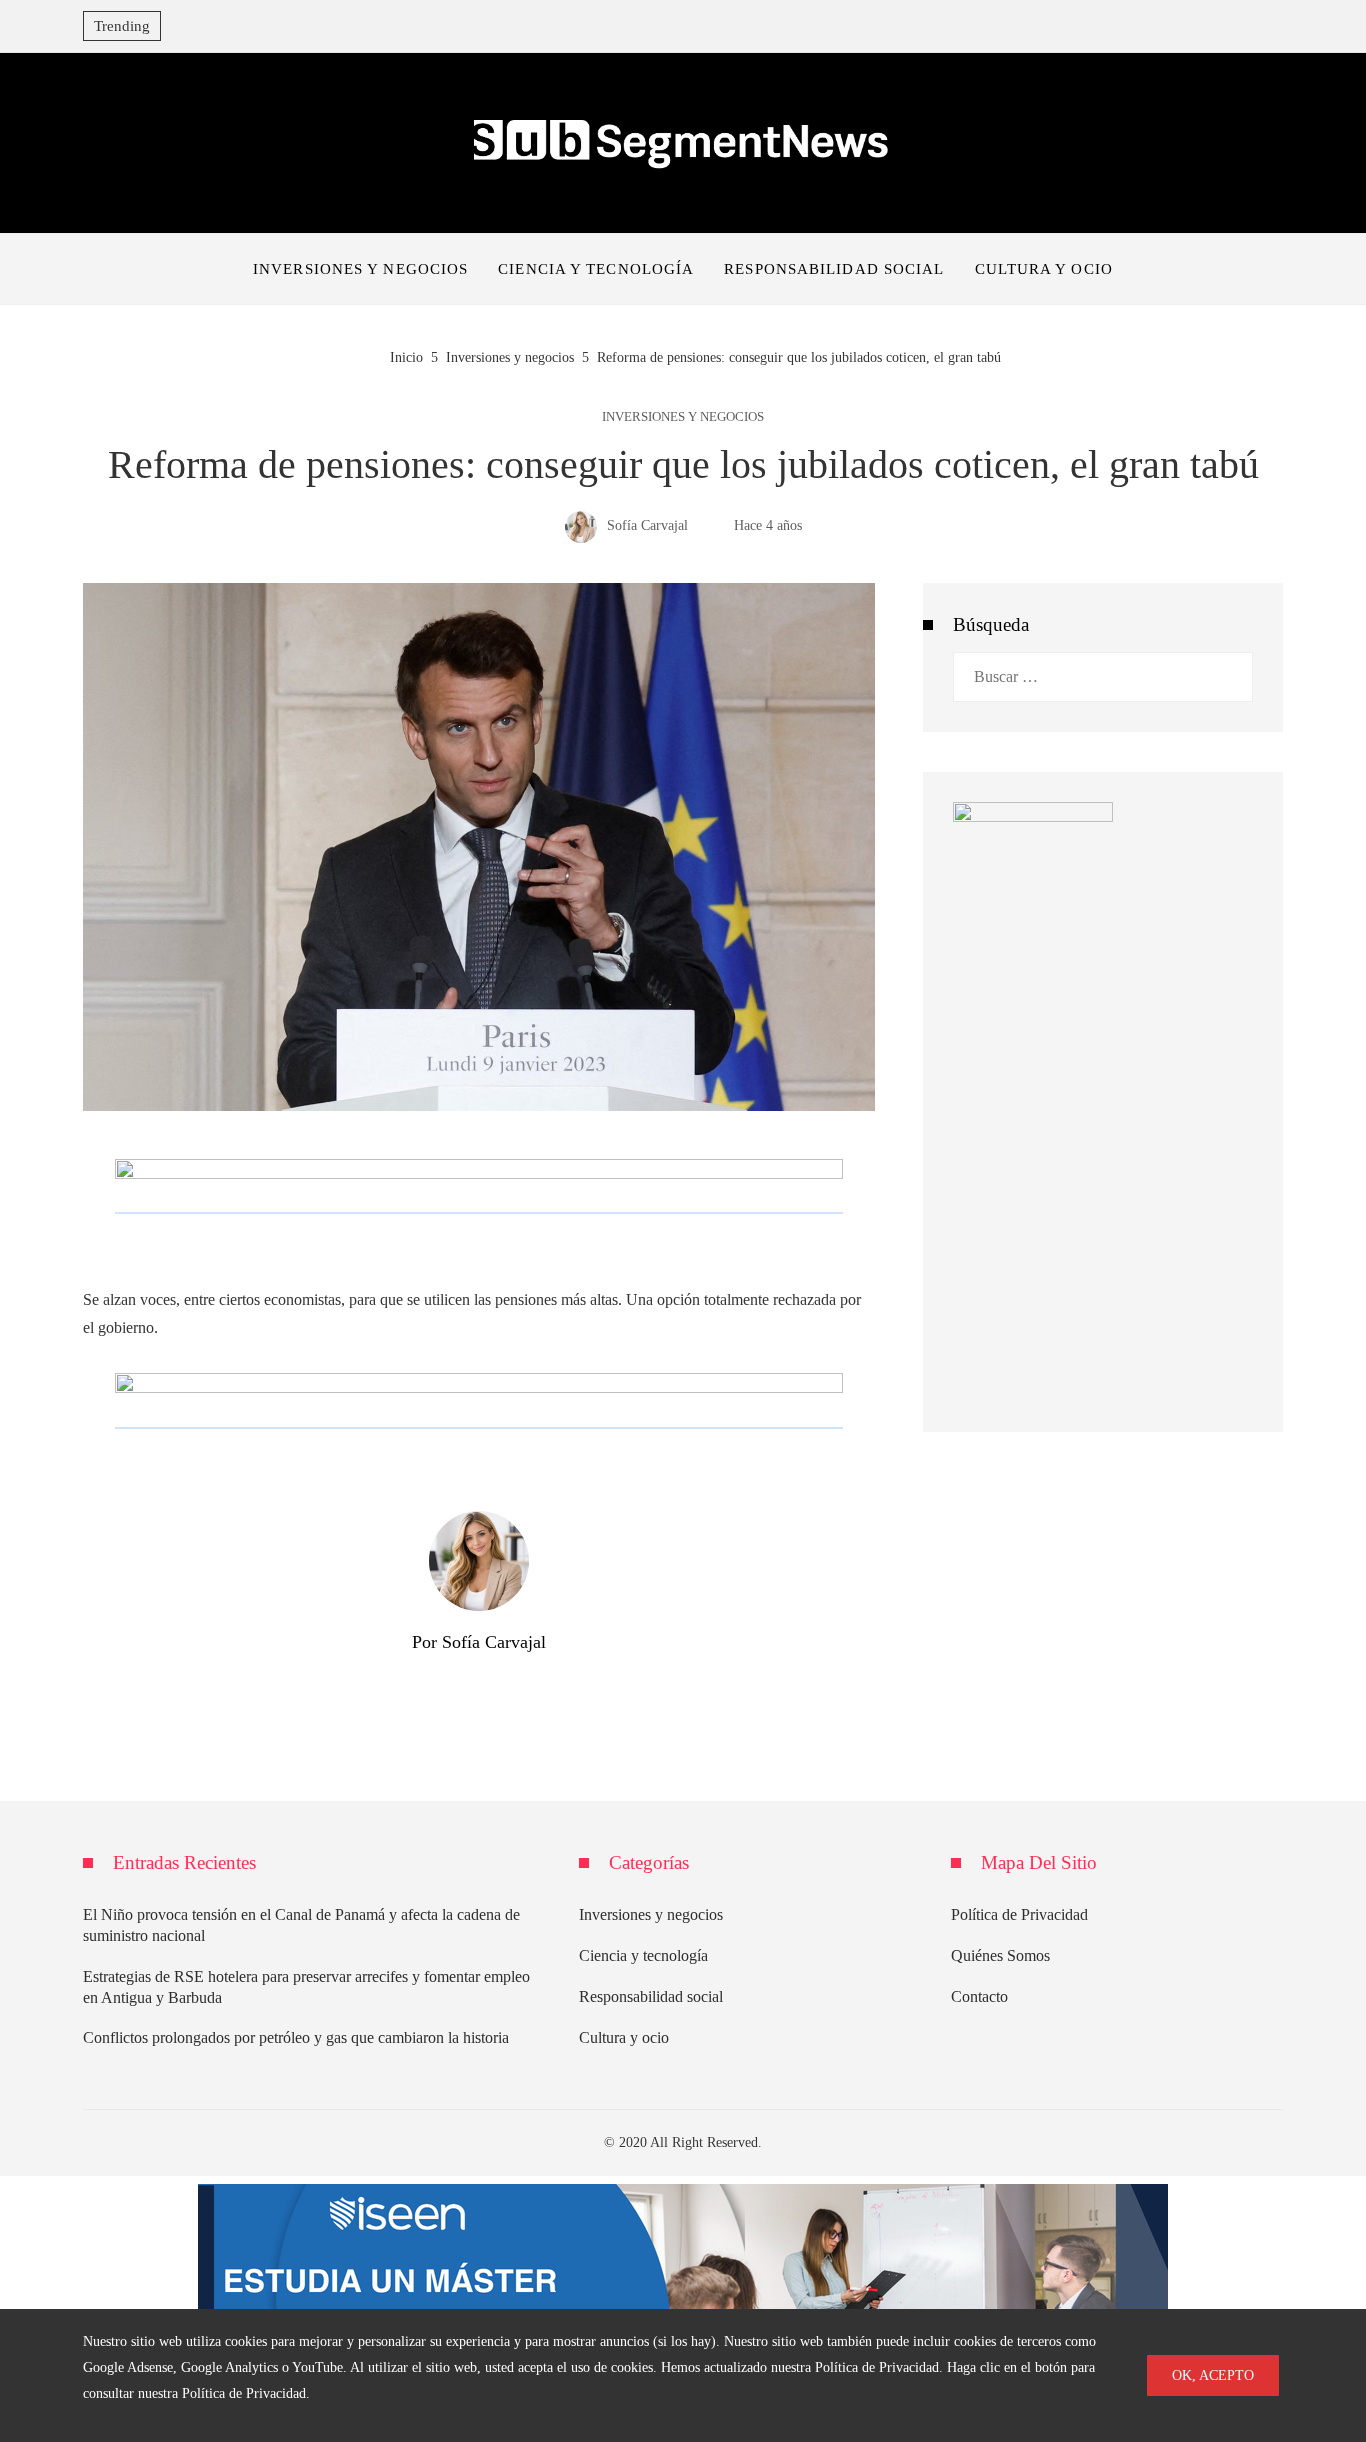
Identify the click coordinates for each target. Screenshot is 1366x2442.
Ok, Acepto (1213, 2375)
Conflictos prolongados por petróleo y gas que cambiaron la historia (296, 2037)
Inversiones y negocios (683, 417)
